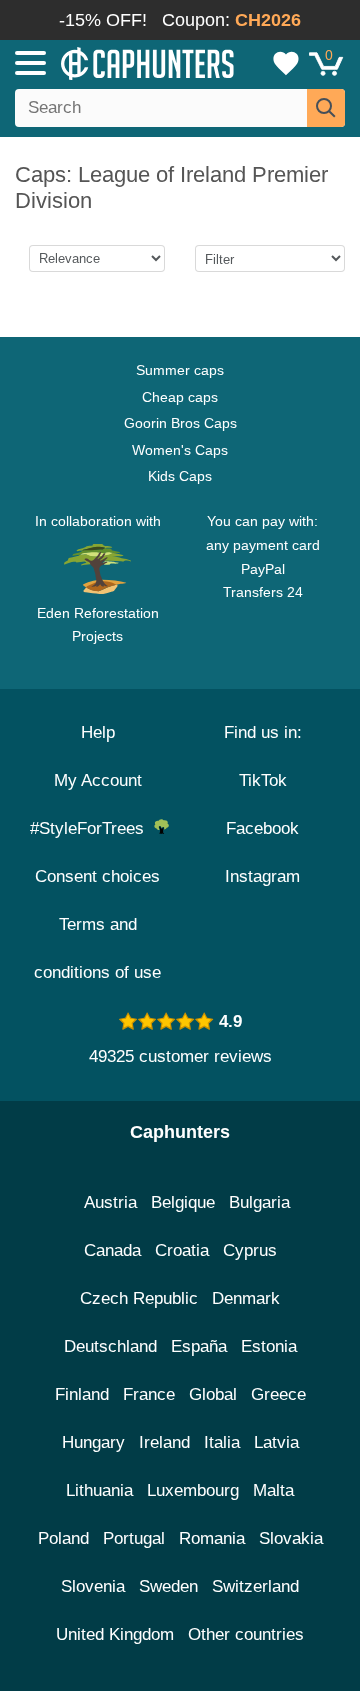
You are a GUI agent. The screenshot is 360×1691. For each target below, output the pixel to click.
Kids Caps (180, 476)
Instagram (262, 876)
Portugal (134, 1538)
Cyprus (250, 1250)
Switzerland (255, 1586)
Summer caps (180, 370)
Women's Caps (180, 450)
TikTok (263, 780)
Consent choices (97, 876)
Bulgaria (259, 1202)
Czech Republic (139, 1298)
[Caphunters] (105, 62)
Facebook (262, 828)
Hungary (93, 1442)
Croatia (182, 1250)
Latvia (276, 1442)
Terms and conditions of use (97, 948)
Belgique (183, 1202)
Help (98, 732)
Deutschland (110, 1346)
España (199, 1346)
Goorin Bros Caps (180, 423)
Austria (110, 1202)
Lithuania (99, 1490)
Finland (82, 1394)
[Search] (326, 108)
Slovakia (291, 1538)
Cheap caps (180, 397)
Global (213, 1394)
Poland (63, 1538)
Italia (222, 1442)
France (149, 1394)
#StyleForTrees (92, 828)
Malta (273, 1490)
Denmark (246, 1298)
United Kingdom (115, 1634)
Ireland (164, 1442)
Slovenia (93, 1586)
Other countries (246, 1634)
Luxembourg (193, 1490)
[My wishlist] (286, 63)
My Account (98, 780)
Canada (112, 1250)
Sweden (168, 1586)
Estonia (269, 1346)
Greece (278, 1394)
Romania (212, 1538)
